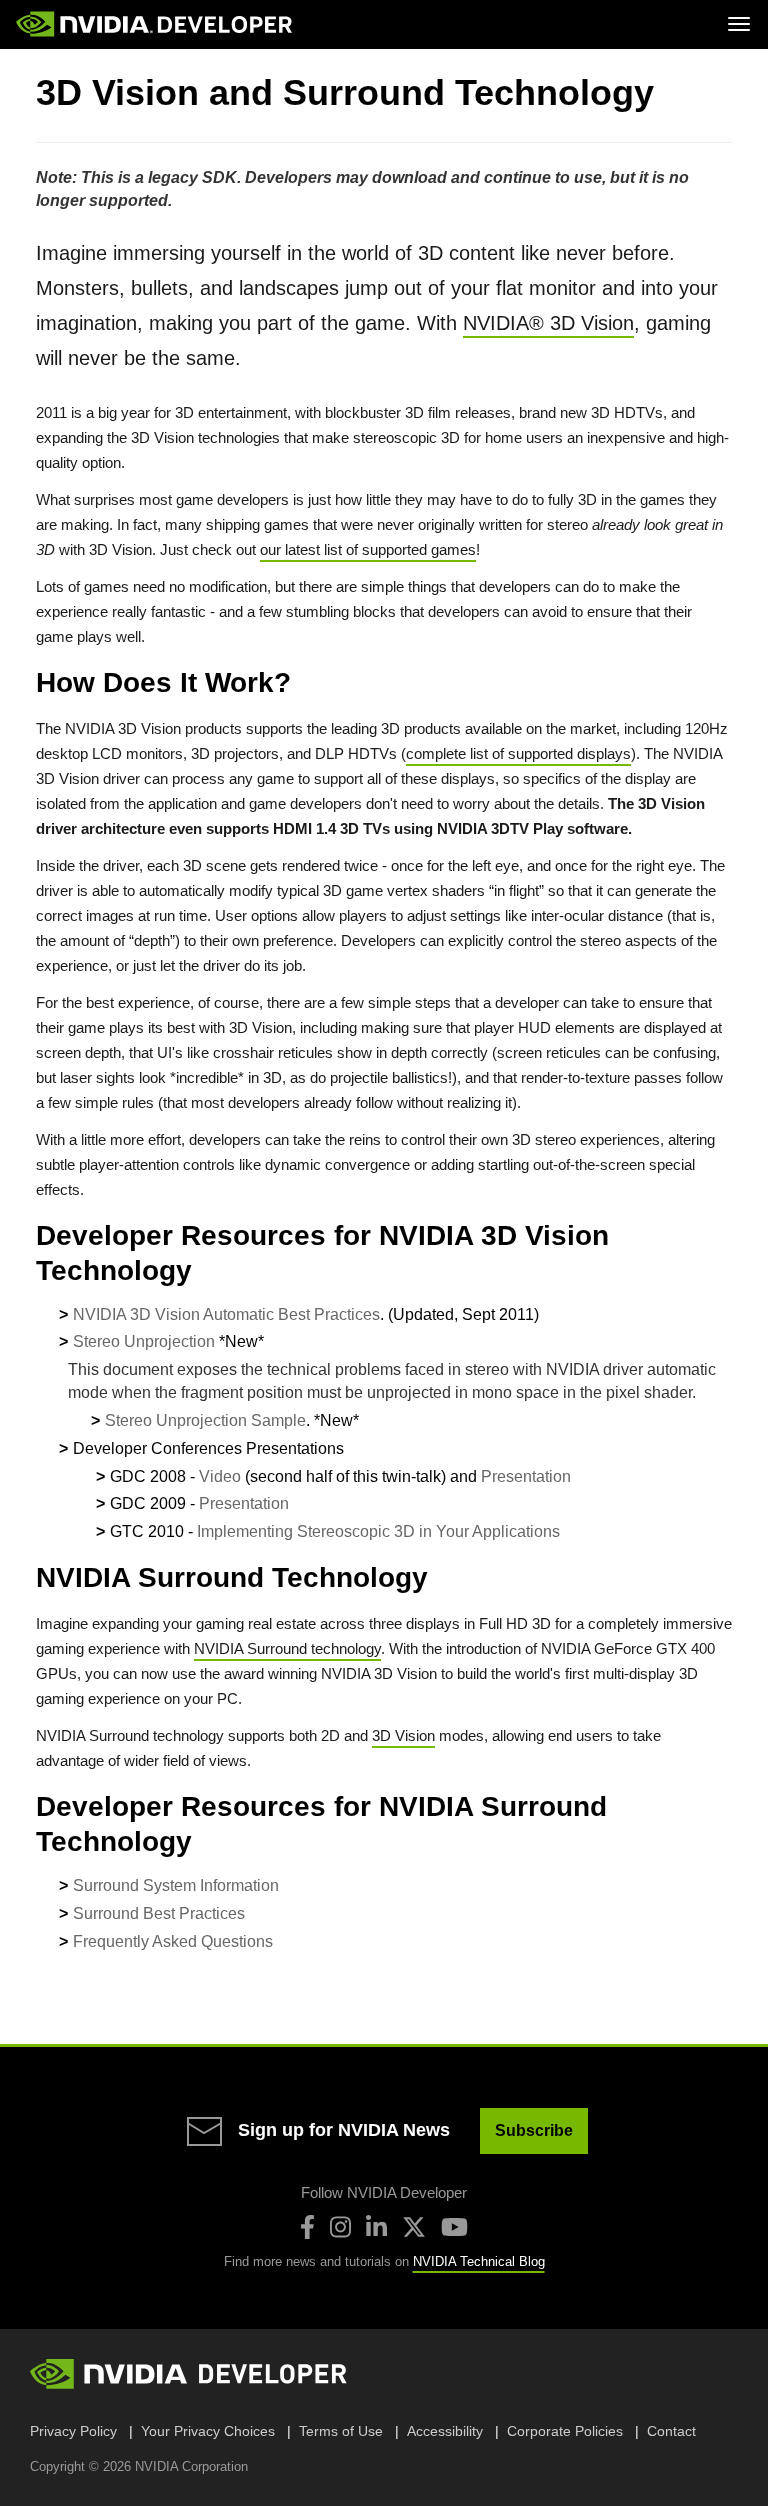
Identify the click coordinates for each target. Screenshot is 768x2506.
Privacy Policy (73, 2431)
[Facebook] (307, 2227)
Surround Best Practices (159, 1913)
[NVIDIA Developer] (156, 24)
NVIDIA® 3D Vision (548, 323)
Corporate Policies (565, 2431)
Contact (671, 2431)
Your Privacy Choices (208, 2431)
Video (220, 1476)
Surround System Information (176, 1885)
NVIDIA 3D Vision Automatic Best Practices (226, 1314)
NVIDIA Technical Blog (479, 2261)
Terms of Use (341, 2431)
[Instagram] (340, 2227)
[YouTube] (454, 2227)
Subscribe (534, 2130)
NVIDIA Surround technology (287, 1648)
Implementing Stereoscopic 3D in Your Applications (378, 1531)
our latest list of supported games (368, 549)
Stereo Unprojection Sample (205, 1420)
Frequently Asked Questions (173, 1941)
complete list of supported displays (518, 753)
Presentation (526, 1476)
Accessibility (445, 2431)
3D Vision (403, 1735)
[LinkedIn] (376, 2227)
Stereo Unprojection (144, 1341)
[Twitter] (414, 2227)
